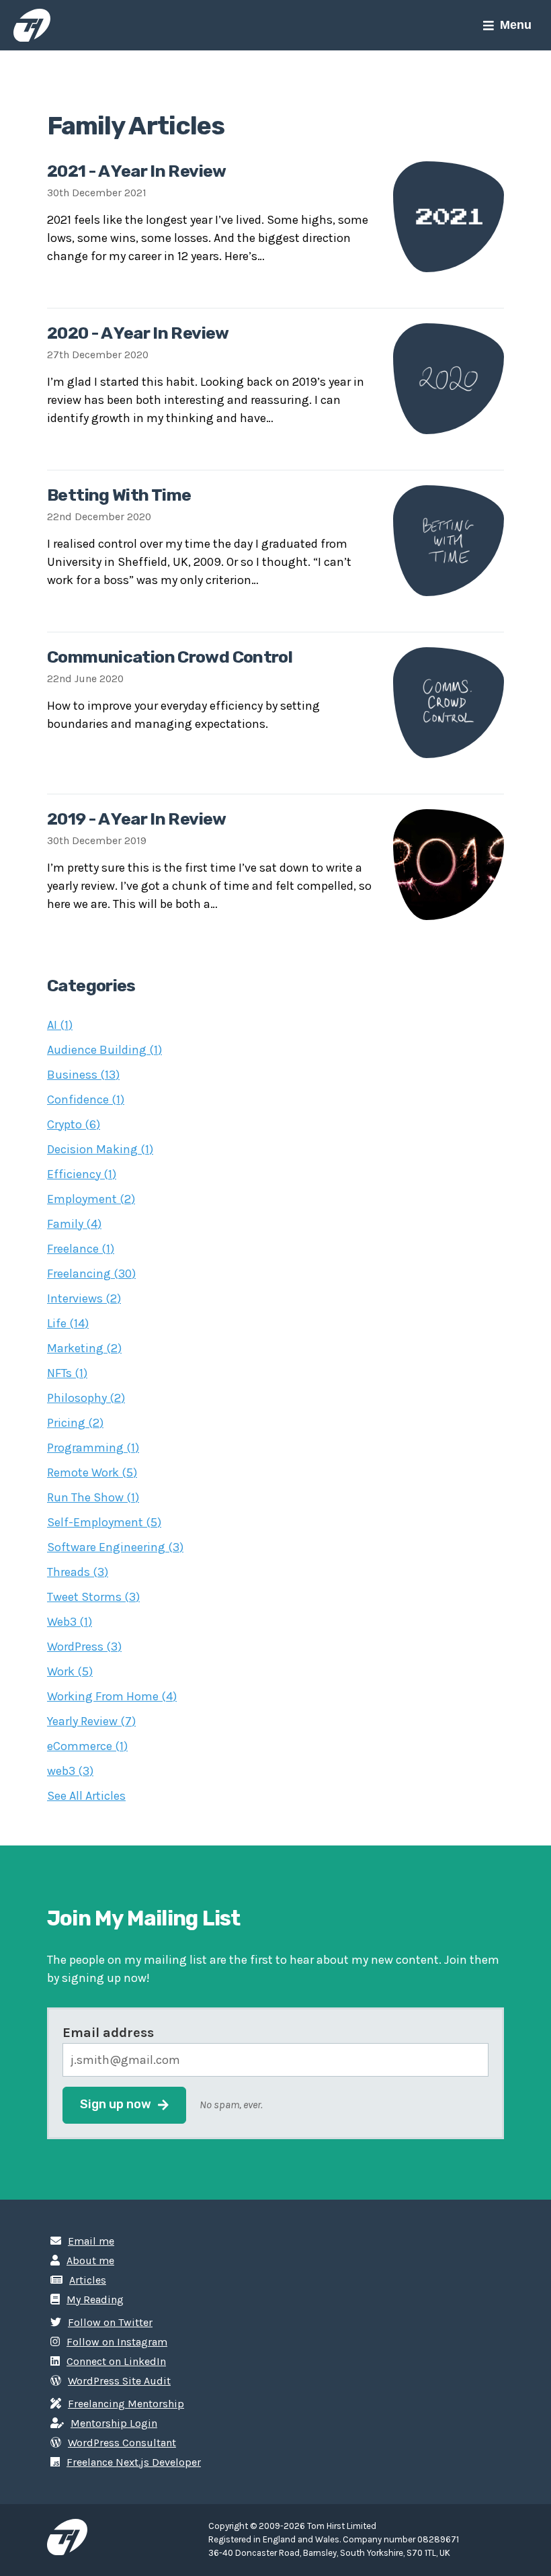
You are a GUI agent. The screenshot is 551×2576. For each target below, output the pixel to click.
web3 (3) (70, 1771)
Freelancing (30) (91, 1274)
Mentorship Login (114, 2423)
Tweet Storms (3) (93, 1597)
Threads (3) (78, 1572)
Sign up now (116, 2104)
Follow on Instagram (117, 2342)
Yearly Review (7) (91, 1721)
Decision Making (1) (100, 1149)
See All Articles (86, 1796)
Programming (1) (93, 1448)
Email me (91, 2241)
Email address (108, 2033)
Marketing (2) (84, 1348)
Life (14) (68, 1323)
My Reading (95, 2299)
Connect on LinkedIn (116, 2361)
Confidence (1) (86, 1099)
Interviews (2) (84, 1298)
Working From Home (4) (112, 1696)
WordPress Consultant (122, 2443)
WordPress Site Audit (119, 2381)
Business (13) (83, 1075)
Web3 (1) (70, 1622)
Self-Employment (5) (104, 1522)
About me (90, 2260)
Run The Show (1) (93, 1497)
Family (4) (74, 1224)
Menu (516, 25)
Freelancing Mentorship (126, 2404)
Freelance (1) (81, 1249)
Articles (88, 2280)
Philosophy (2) (86, 1398)
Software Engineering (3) (115, 1547)
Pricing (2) (75, 1423)
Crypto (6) (74, 1124)
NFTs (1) (67, 1373)
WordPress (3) (84, 1647)
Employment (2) (91, 1199)
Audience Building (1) (104, 1050)
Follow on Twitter (110, 2322)
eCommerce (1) (87, 1746)
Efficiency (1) (82, 1174)
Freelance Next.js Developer (134, 2462)
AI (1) (60, 1025)
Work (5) (70, 1671)
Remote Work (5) (92, 1472)
